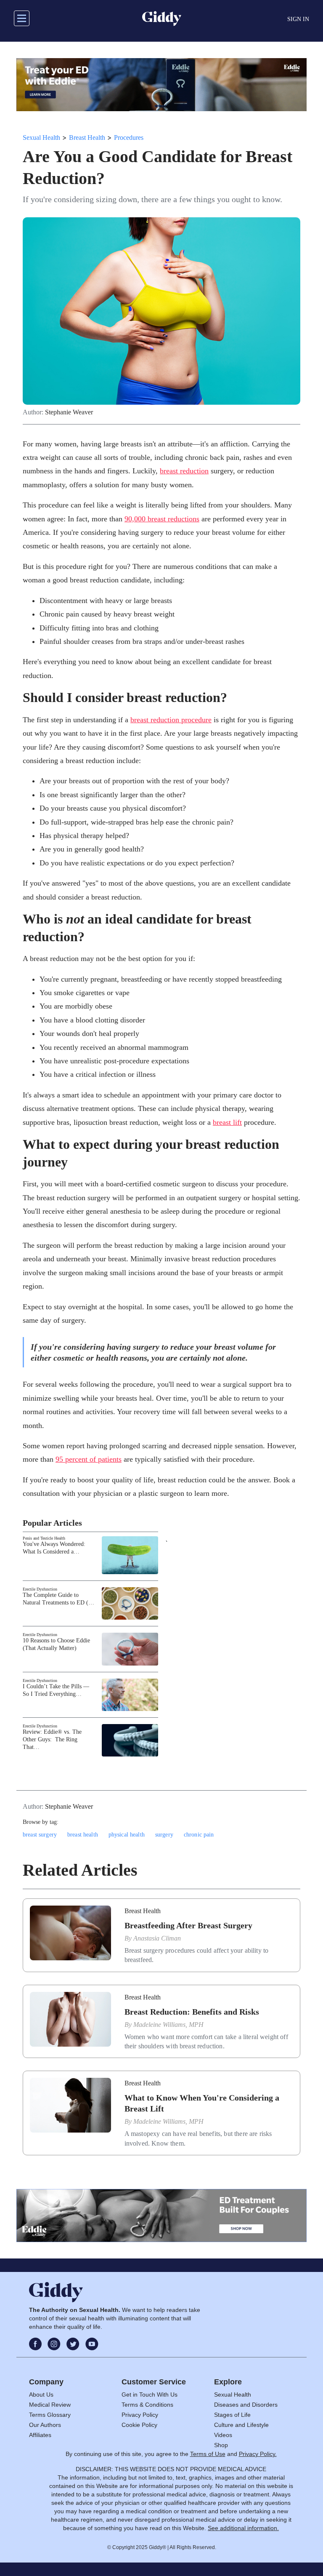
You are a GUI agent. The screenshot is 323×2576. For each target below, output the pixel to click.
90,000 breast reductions (162, 519)
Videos (223, 2435)
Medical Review (50, 2405)
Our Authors (45, 2425)
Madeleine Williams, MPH (168, 2025)
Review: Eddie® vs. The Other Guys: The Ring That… (52, 1739)
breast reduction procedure (171, 720)
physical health (127, 1835)
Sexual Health (41, 137)
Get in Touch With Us (150, 2394)
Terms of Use (208, 2454)
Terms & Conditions (147, 2405)
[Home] (162, 19)
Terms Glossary (50, 2415)
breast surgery (40, 1835)
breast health (83, 1835)
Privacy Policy (140, 2415)
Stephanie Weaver (69, 412)
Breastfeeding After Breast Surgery (188, 1925)
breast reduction (184, 471)
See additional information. (243, 2528)
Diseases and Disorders (246, 2405)
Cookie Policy (139, 2425)
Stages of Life (232, 2415)
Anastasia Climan (157, 1938)
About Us (41, 2394)
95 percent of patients (89, 1459)
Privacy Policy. (258, 2454)
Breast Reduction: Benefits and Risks (192, 2012)
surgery (164, 1835)
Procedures (129, 137)
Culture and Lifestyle (241, 2425)
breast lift (227, 1122)
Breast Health (87, 137)
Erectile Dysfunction (40, 1589)
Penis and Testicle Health (44, 1538)
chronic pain (199, 1835)
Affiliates (40, 2435)
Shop (221, 2445)
